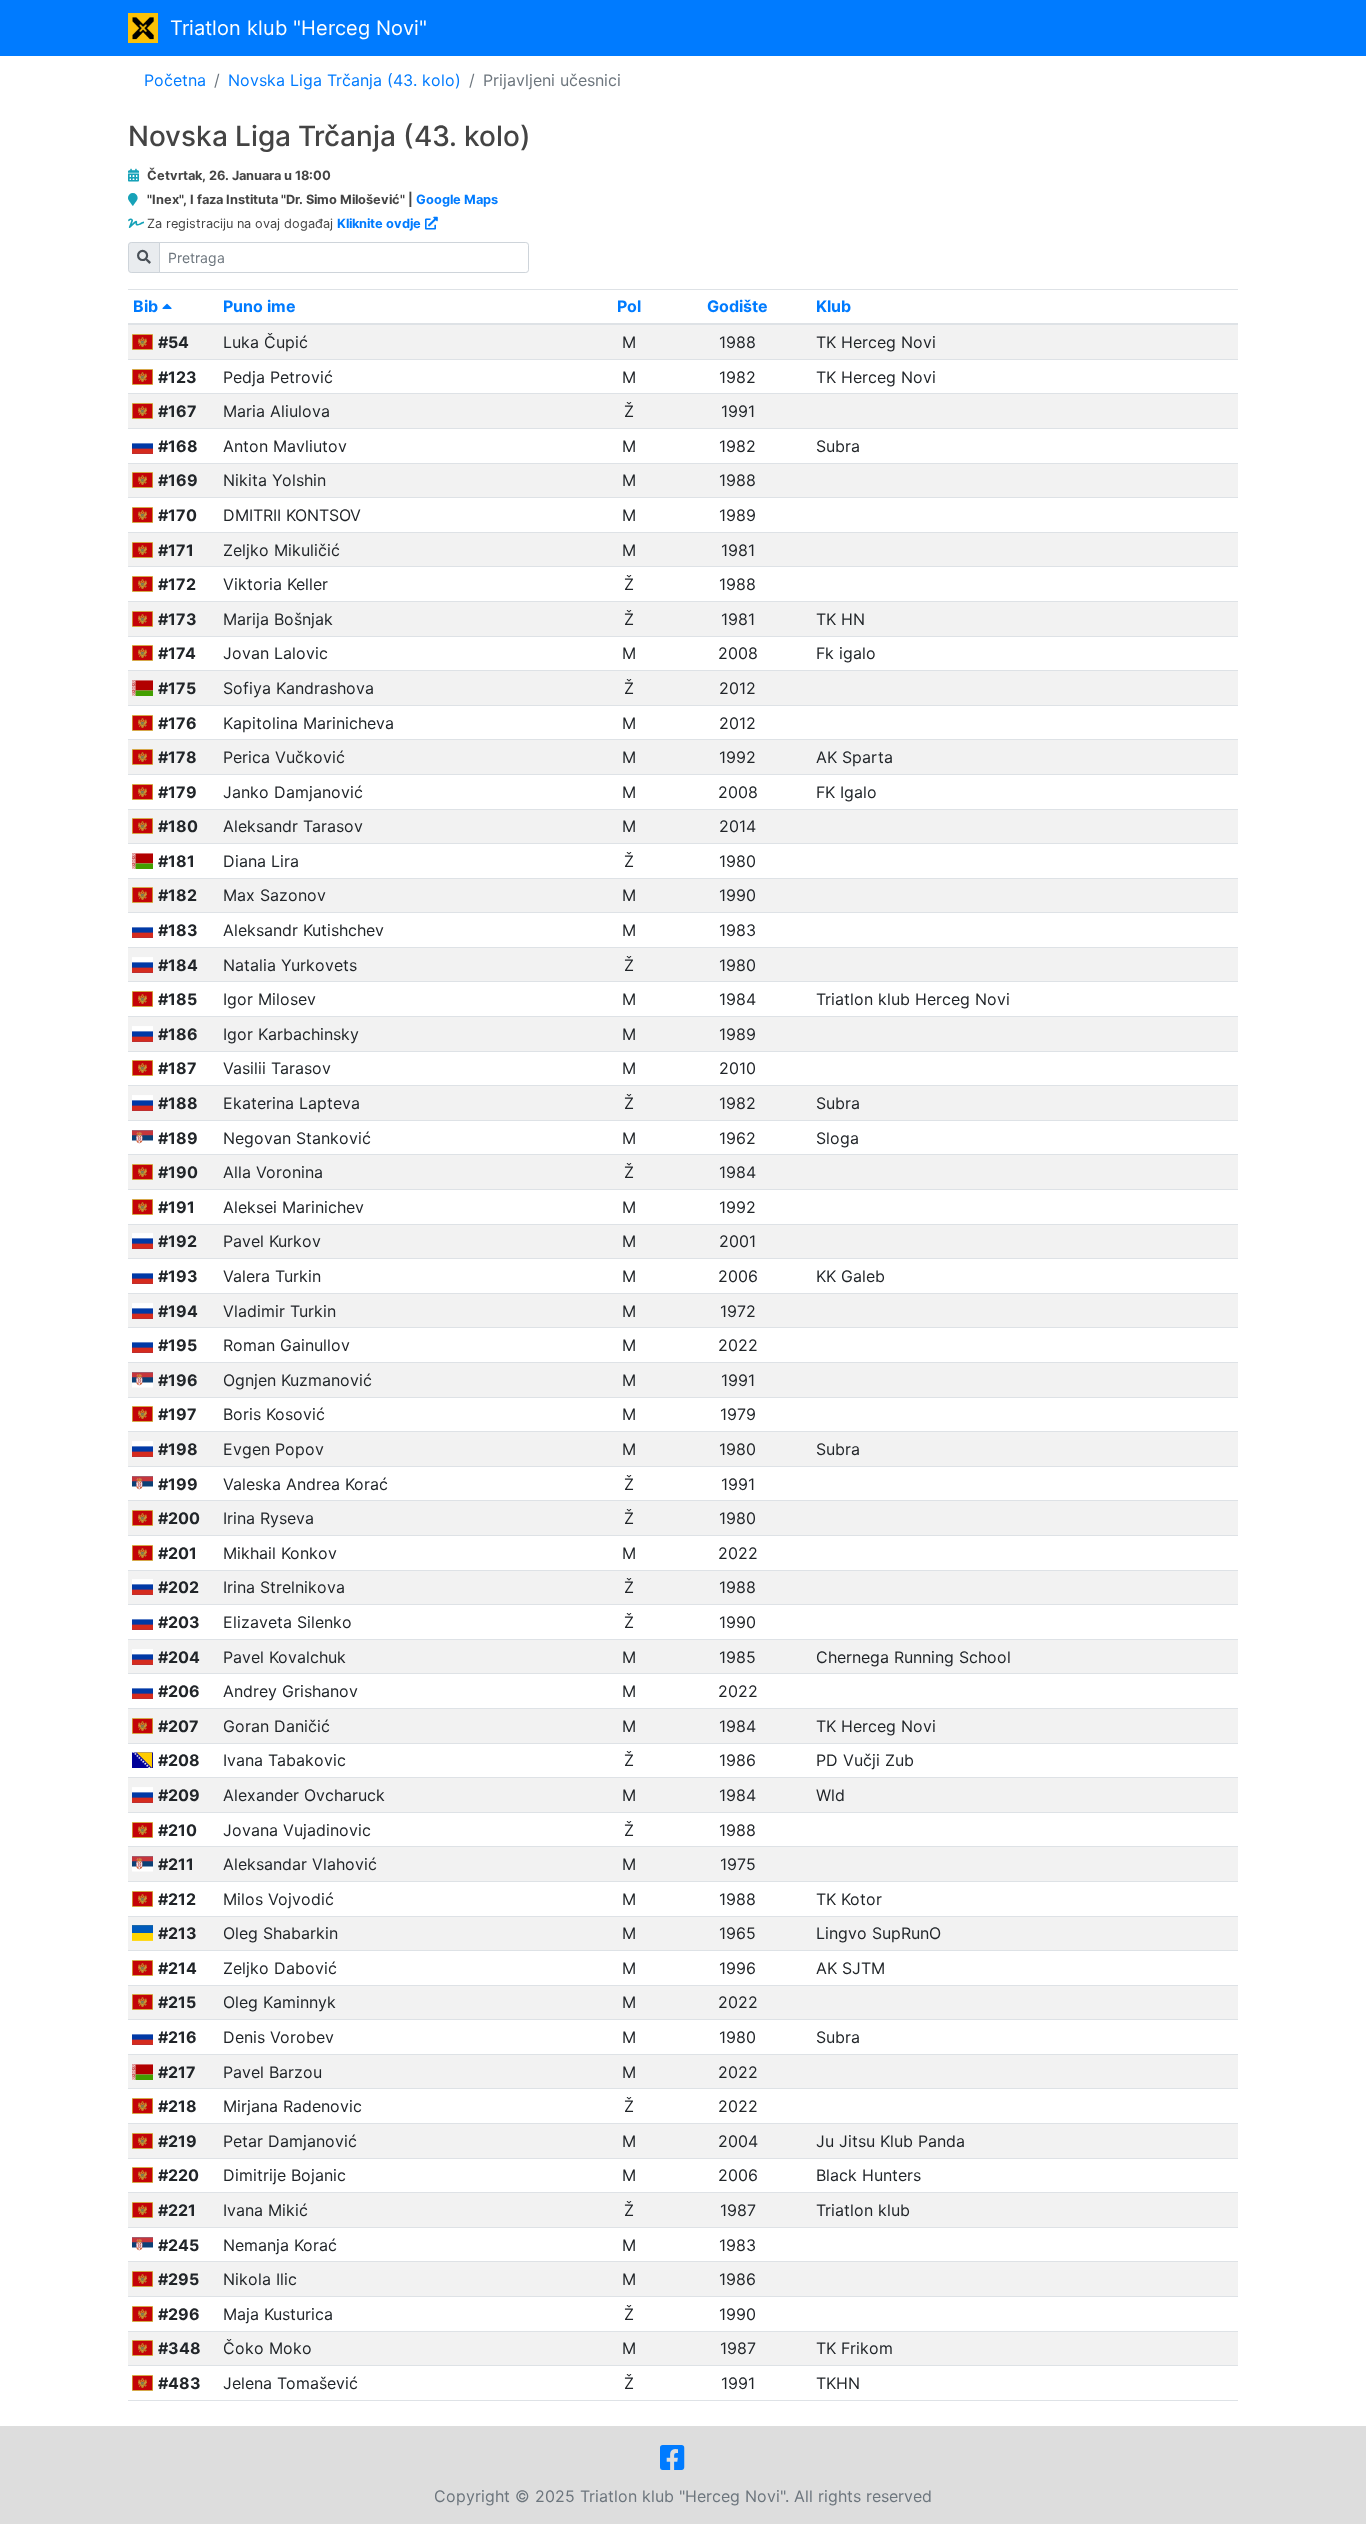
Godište (737, 306)
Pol (629, 306)
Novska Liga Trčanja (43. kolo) (344, 80)
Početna (175, 80)
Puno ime (259, 306)
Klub (833, 306)
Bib (147, 306)
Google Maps (457, 199)
